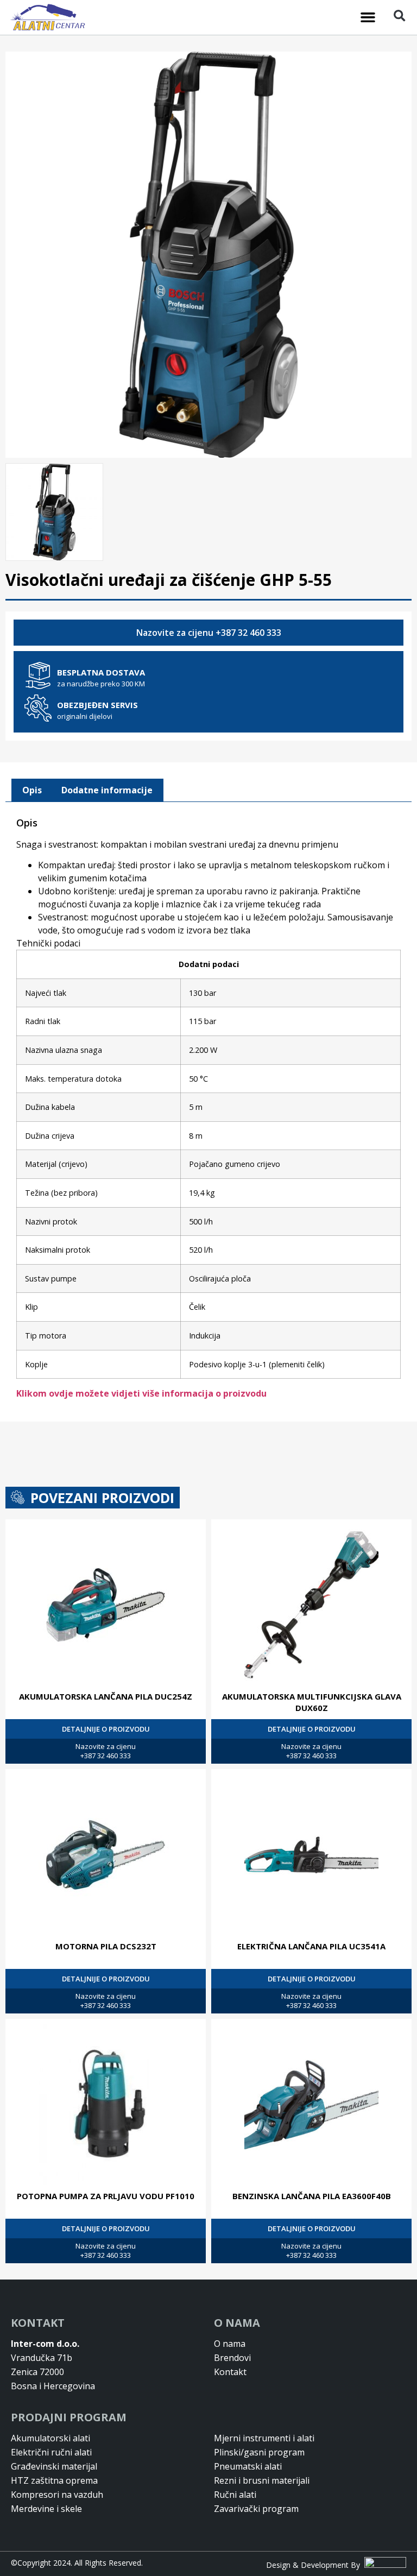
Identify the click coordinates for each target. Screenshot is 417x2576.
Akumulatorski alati (50, 2438)
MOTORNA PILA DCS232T (106, 1946)
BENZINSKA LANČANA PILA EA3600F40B (312, 2196)
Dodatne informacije (107, 790)
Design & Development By (315, 2565)
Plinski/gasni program (259, 2452)
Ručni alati (235, 2495)
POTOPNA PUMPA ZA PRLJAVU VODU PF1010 (106, 2196)
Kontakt (230, 2372)
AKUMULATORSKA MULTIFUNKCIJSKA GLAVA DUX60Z (312, 1702)
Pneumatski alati (248, 2466)
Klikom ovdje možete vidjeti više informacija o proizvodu (141, 1393)
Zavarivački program (256, 2509)
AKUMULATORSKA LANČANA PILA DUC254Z (106, 1696)
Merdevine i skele (46, 2509)
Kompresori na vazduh (57, 2495)
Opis (32, 790)
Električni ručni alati (51, 2452)
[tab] (32, 791)
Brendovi (232, 2358)
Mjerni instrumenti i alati (264, 2438)
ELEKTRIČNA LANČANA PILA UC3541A (311, 1946)
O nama (230, 2344)
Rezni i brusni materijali (262, 2480)
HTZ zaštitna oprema (54, 2480)
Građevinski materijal (54, 2466)
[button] (368, 17)
